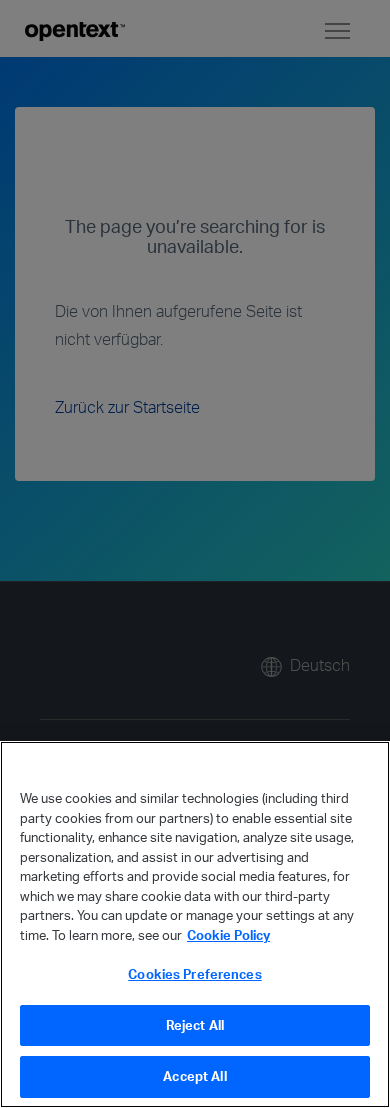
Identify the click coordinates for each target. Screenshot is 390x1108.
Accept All (194, 1076)
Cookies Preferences (194, 974)
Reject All (195, 1025)
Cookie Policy (228, 935)
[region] (195, 924)
